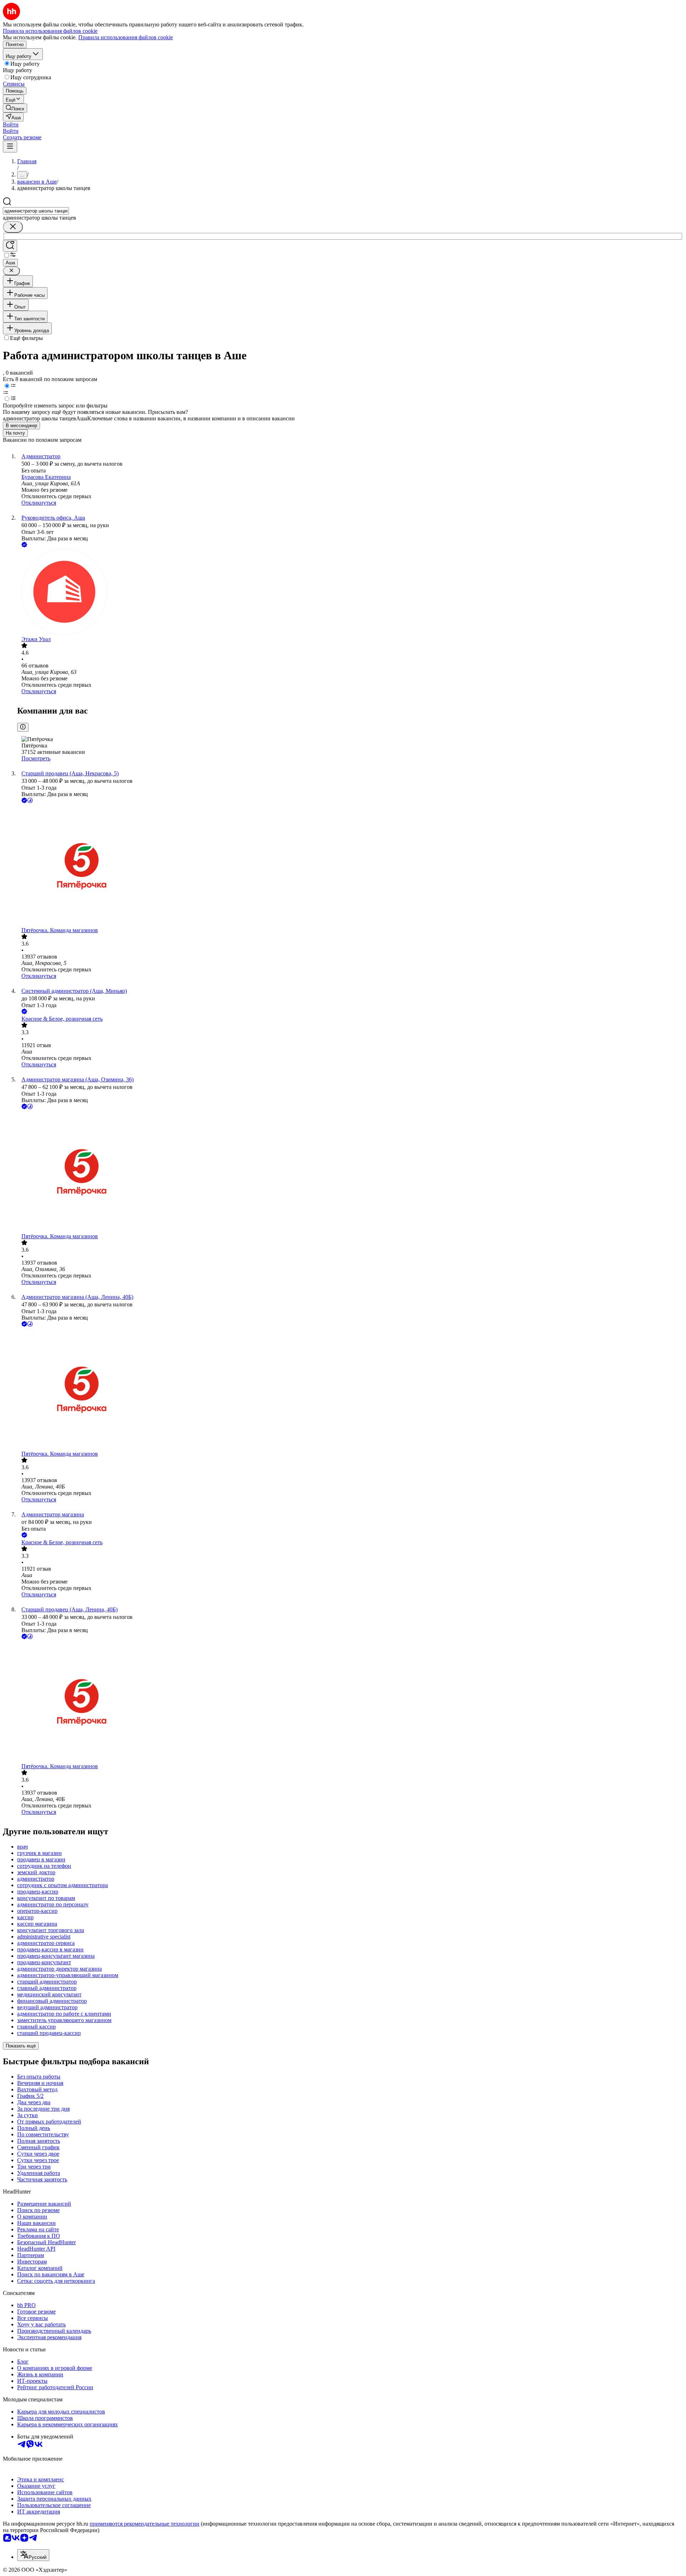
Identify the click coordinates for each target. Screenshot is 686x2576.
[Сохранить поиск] (10, 246)
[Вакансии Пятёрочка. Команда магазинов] (350, 866)
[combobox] (36, 211)
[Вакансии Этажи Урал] (350, 592)
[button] (11, 124)
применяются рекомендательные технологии (145, 2524)
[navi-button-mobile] (10, 147)
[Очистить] (13, 227)
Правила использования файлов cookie (126, 37)
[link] (15, 108)
